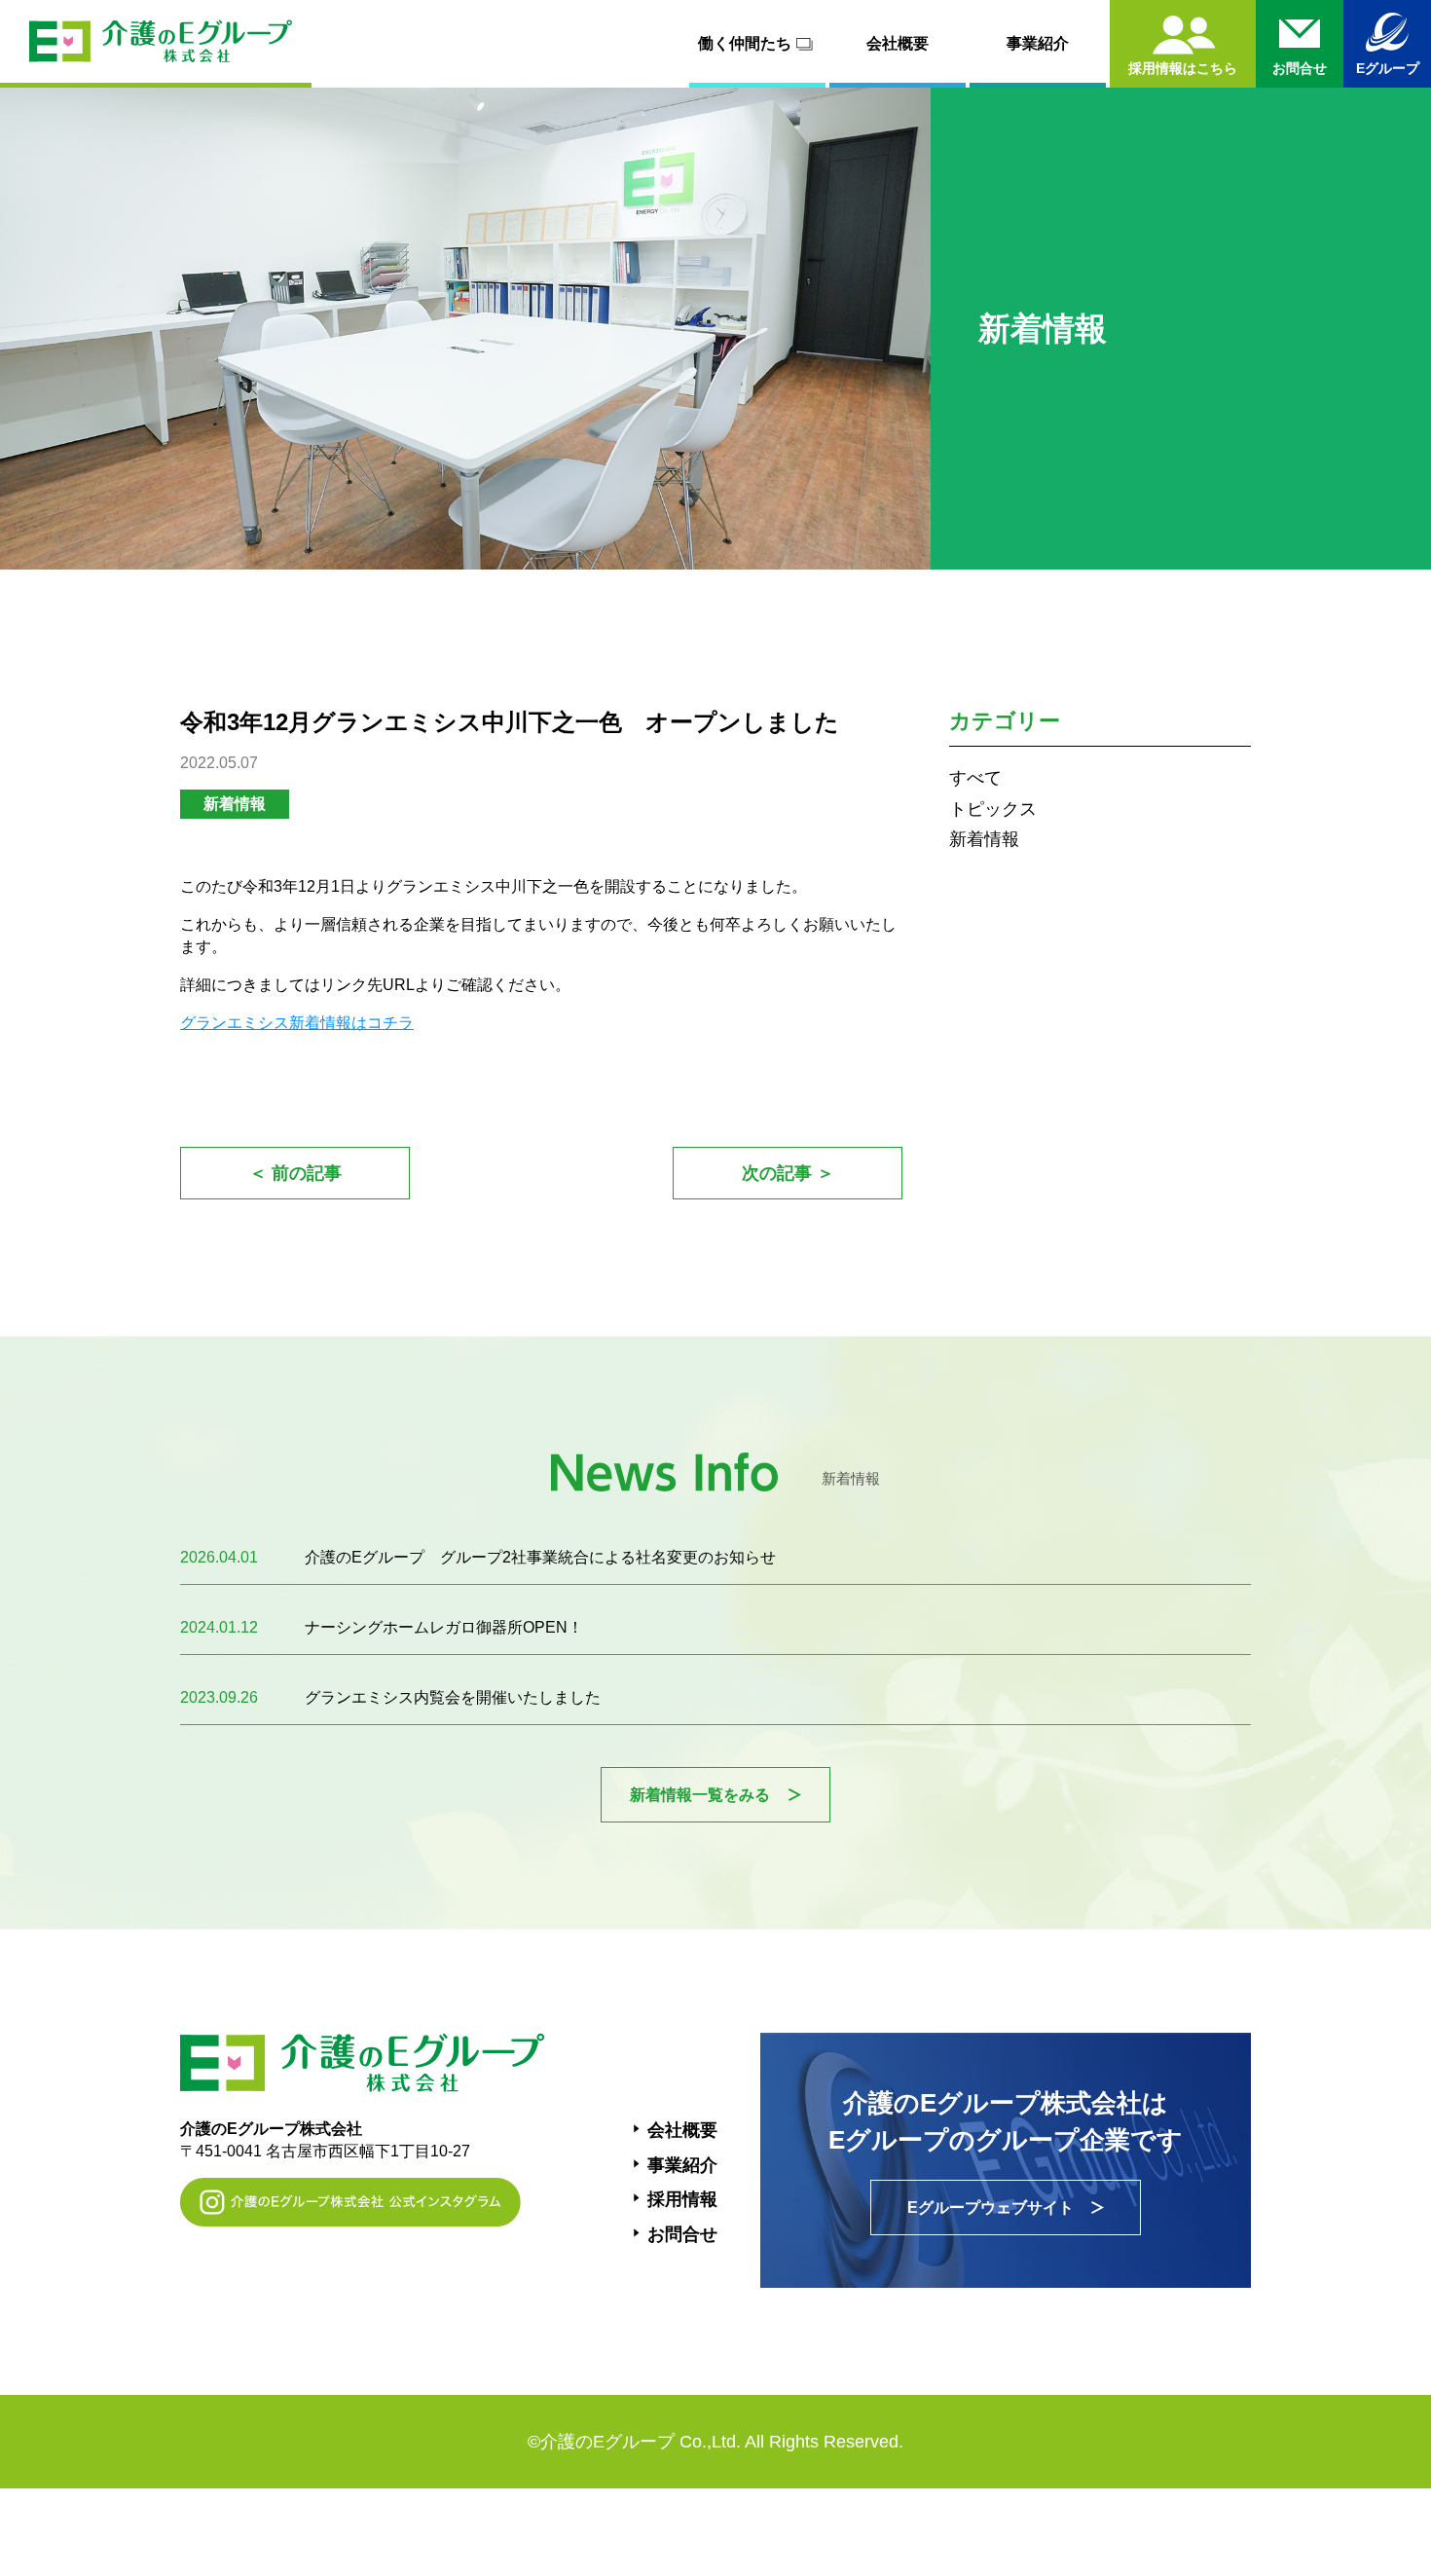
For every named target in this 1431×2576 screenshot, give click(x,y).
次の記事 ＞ (788, 1173)
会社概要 (898, 43)
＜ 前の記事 (295, 1173)
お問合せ (682, 2234)
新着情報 (984, 839)
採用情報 (682, 2199)
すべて (975, 778)
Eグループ (1388, 68)
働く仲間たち (745, 43)
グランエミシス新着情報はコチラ (297, 1023)
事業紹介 (1038, 43)
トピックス (993, 809)
